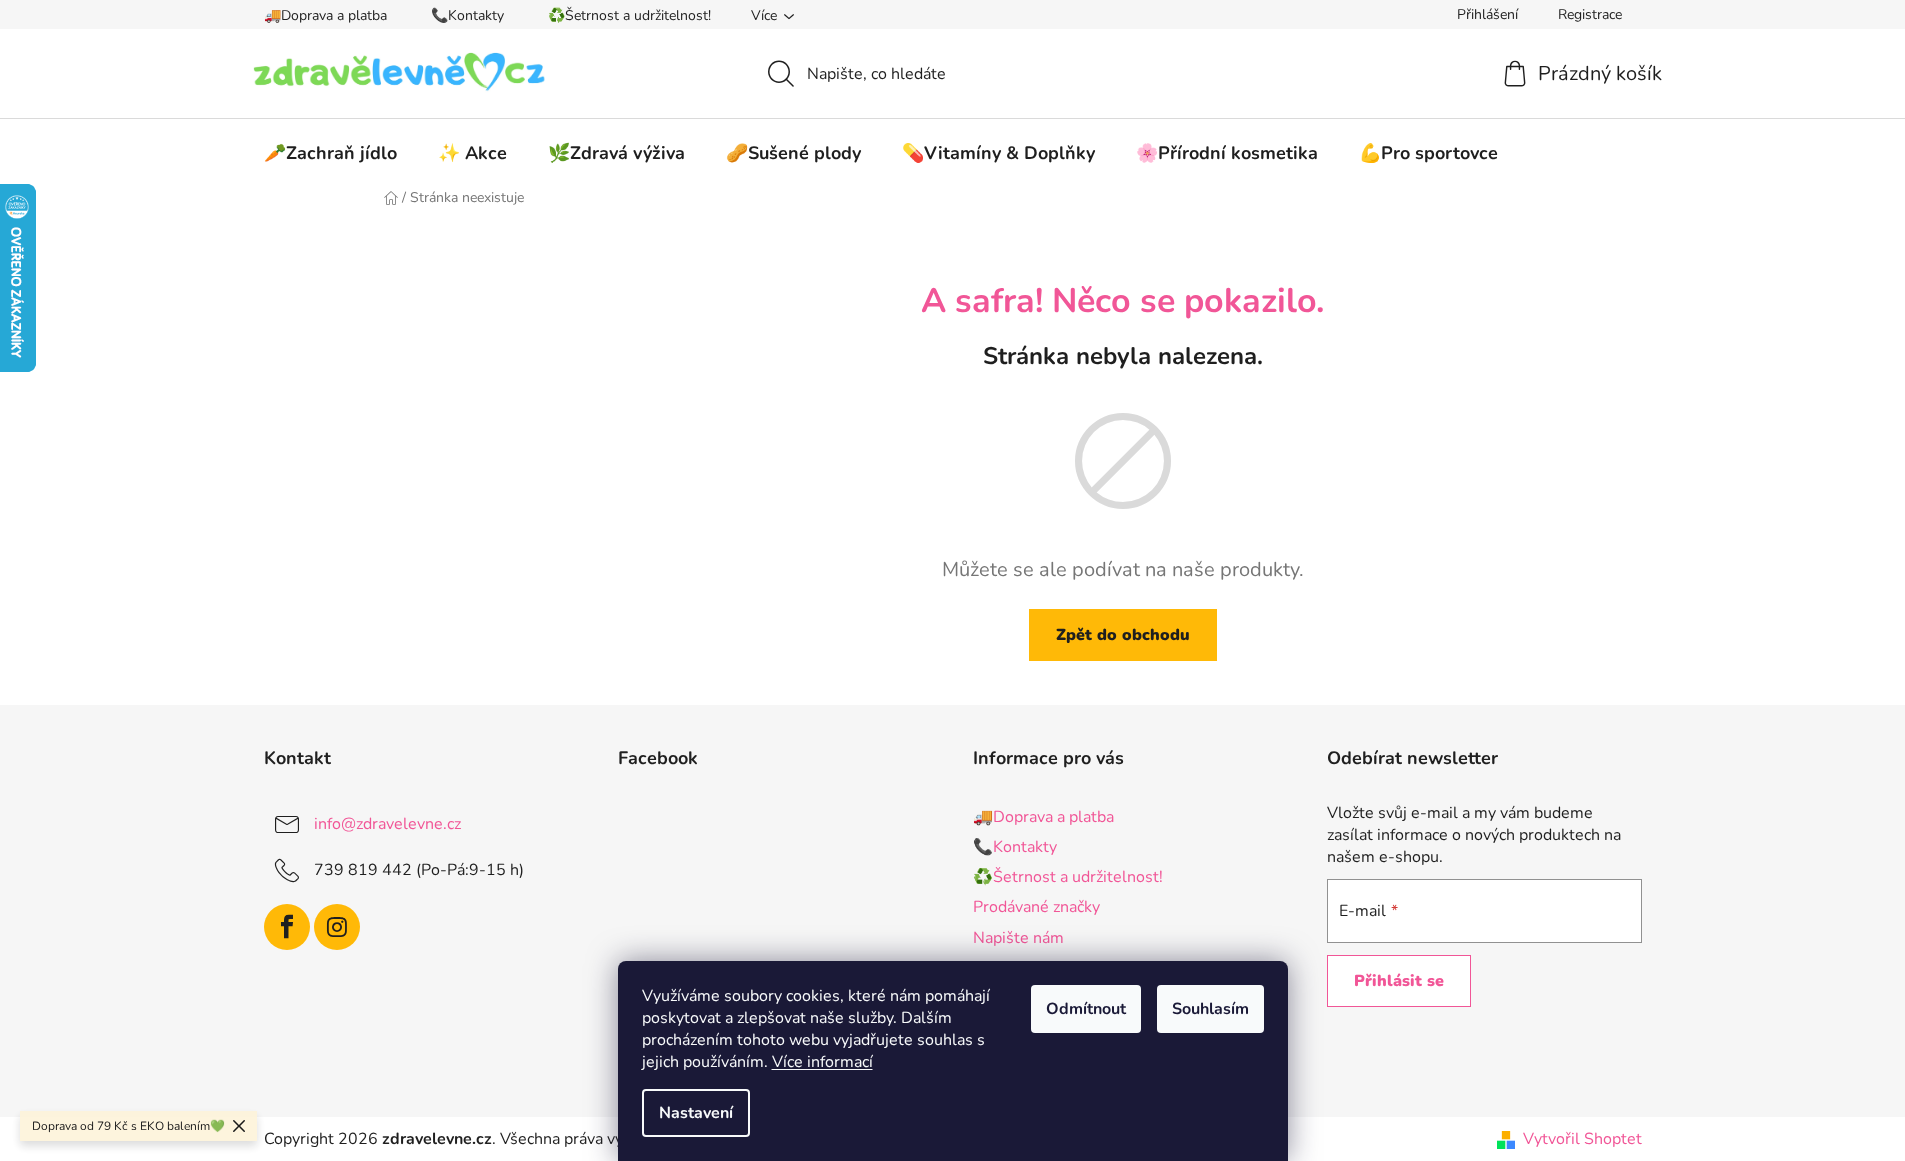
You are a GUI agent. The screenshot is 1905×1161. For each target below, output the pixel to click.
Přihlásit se (1399, 981)
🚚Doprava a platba (325, 15)
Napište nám (1018, 938)
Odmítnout (1086, 1009)
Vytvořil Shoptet (1582, 1139)
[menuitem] (330, 153)
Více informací (822, 1062)
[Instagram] (337, 927)
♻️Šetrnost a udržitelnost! (629, 15)
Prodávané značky (1036, 907)
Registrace (1590, 14)
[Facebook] (287, 927)
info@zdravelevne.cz (387, 824)
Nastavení (696, 1113)
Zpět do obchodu (1123, 635)
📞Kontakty (467, 15)
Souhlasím (1210, 1009)
